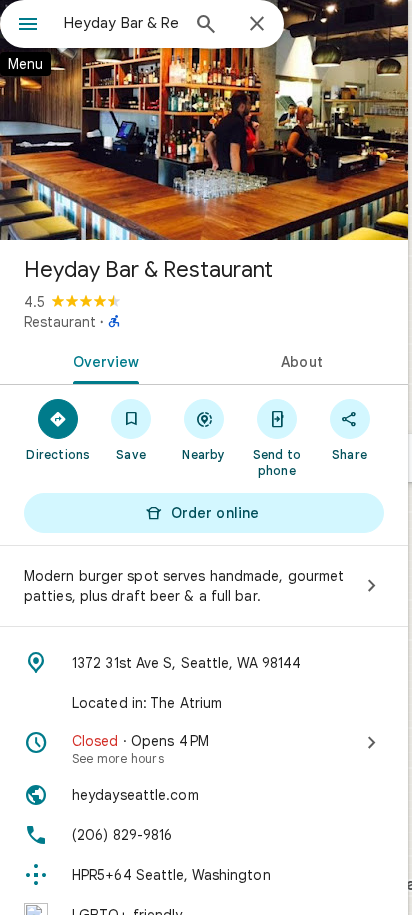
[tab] (102, 360)
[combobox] (121, 23)
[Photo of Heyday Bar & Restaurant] (204, 120)
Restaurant (60, 322)
